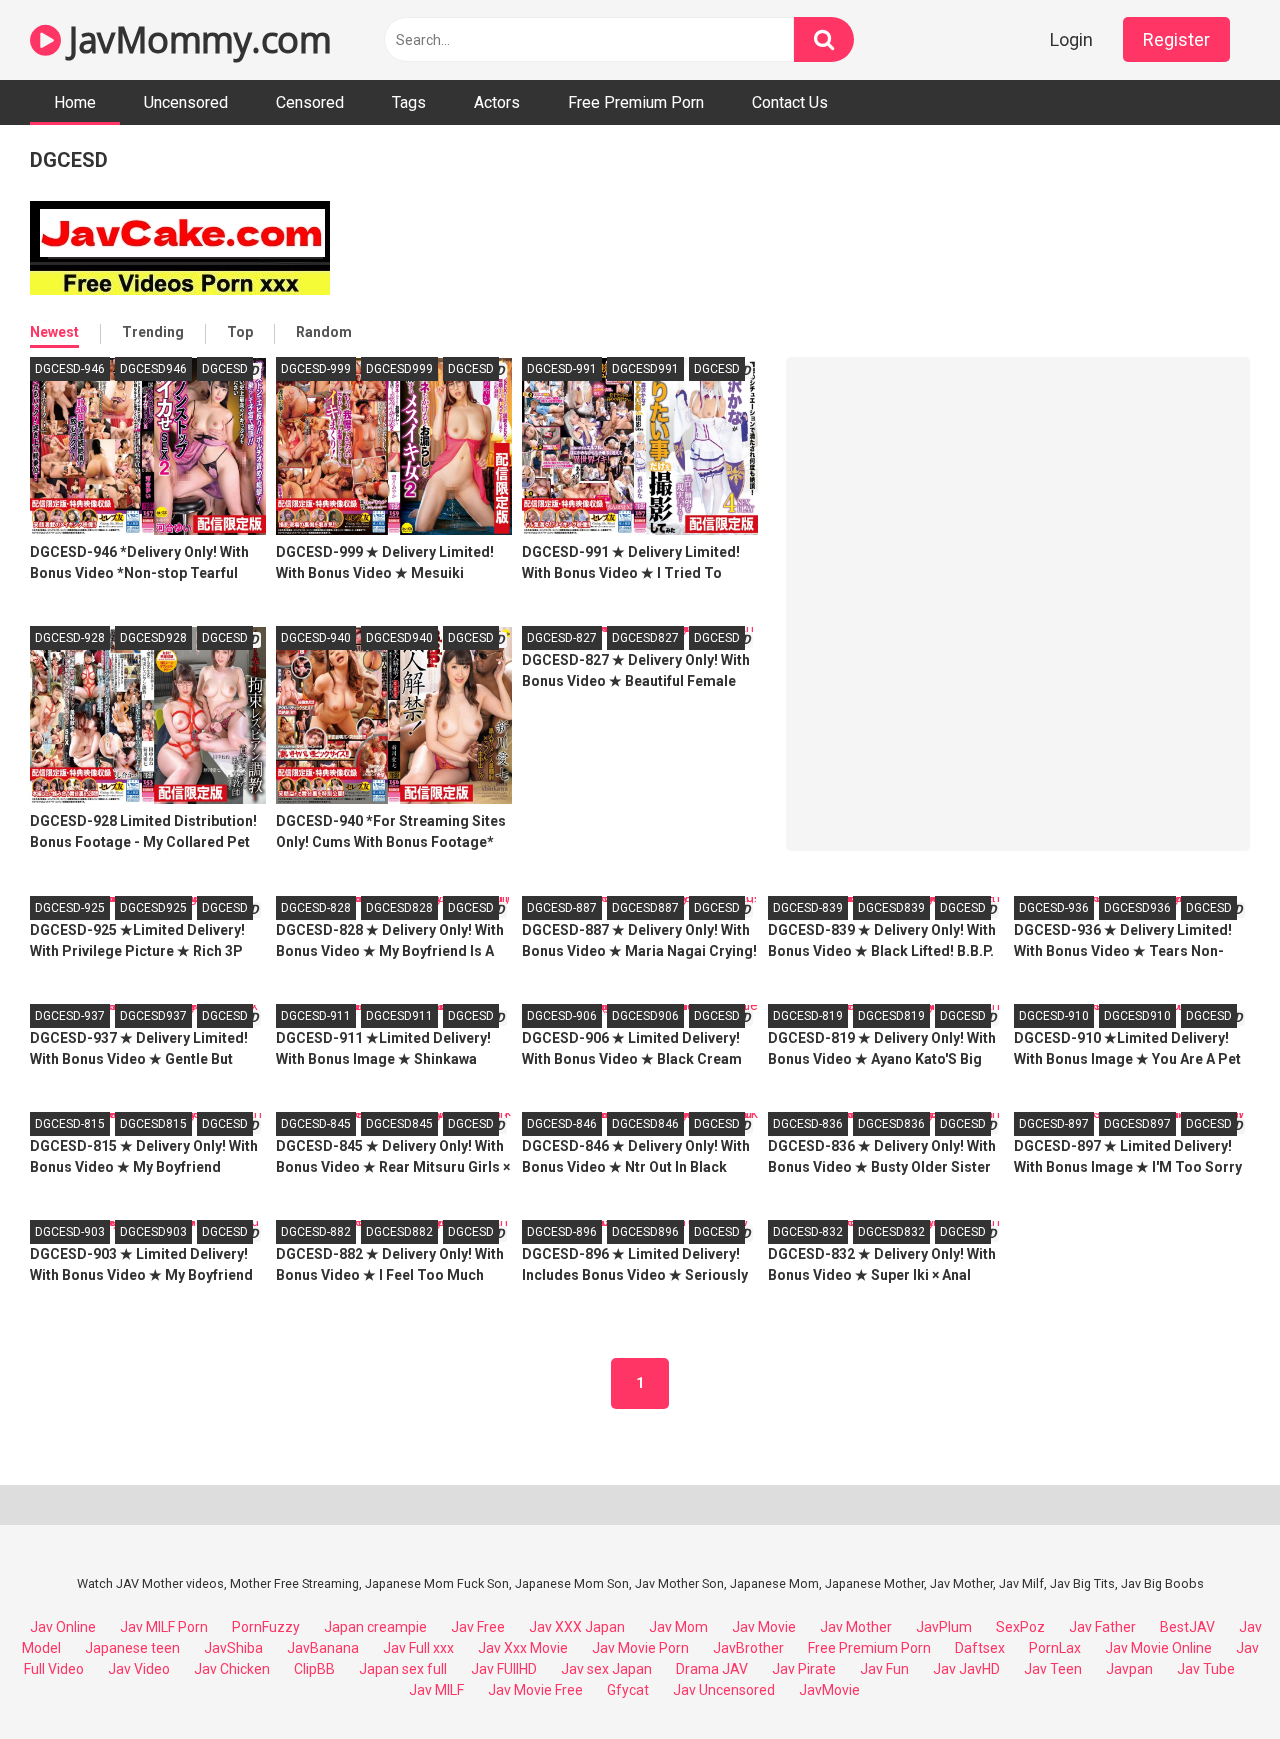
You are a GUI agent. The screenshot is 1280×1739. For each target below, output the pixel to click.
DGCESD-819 (808, 1016)
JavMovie (829, 1690)
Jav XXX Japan (577, 1627)
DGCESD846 (645, 1124)
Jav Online (63, 1627)
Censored (310, 102)
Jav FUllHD (504, 1669)
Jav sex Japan (606, 1669)
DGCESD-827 (562, 638)
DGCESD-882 (316, 1232)
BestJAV (1187, 1627)
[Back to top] (1213, 1678)
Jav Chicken (232, 1669)
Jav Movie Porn (640, 1648)
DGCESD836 (891, 1124)
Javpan (1129, 1669)
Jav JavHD (966, 1669)
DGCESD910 (1137, 1016)
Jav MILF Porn (164, 1627)
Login (1071, 39)
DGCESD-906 (562, 1016)
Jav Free (478, 1627)
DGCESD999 (399, 369)
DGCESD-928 (70, 638)
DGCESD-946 (70, 369)
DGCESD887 (645, 908)
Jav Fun (884, 1669)
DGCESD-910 (1054, 1016)
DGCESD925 (153, 908)
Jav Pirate (804, 1669)
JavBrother (748, 1648)
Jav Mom (678, 1627)
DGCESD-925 (70, 908)
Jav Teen (1053, 1669)
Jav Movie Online (1158, 1648)
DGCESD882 (399, 1232)
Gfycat (628, 1690)
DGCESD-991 (562, 369)
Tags (409, 102)
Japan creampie (375, 1627)
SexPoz (1020, 1627)
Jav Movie (764, 1627)
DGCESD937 (153, 1016)
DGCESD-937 (70, 1016)
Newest (54, 332)
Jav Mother (856, 1627)
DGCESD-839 (808, 908)
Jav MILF (436, 1690)
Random (324, 332)
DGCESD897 (1137, 1124)
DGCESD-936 (1054, 908)
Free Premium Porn (636, 102)
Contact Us (790, 102)
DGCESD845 (399, 1124)
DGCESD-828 (316, 908)
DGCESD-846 (562, 1124)
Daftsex (980, 1648)
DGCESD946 (153, 369)
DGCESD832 (891, 1232)
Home (75, 102)
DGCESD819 (891, 1016)
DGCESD (225, 369)
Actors (497, 102)
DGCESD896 (645, 1232)
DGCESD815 (153, 1124)
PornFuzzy (266, 1627)
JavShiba (233, 1648)
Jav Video (139, 1669)
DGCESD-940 (316, 638)
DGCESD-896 (562, 1232)
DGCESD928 (153, 638)
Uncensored (186, 102)
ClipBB (314, 1669)
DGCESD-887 (562, 908)
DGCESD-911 (316, 1016)
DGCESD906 (645, 1016)
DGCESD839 (891, 908)
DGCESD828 (399, 908)
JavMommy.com (196, 39)
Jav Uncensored (724, 1690)
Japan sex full (403, 1669)
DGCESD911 (399, 1016)
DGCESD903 (153, 1232)
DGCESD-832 (808, 1232)
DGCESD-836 (808, 1124)
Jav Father (1102, 1627)
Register (1176, 39)
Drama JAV (712, 1669)
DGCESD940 (399, 638)
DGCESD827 (645, 638)
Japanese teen (132, 1648)
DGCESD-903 (70, 1232)
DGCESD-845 (316, 1124)
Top (240, 332)
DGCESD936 (1137, 908)
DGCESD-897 (1054, 1124)
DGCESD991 (645, 369)
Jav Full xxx (418, 1648)
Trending (153, 332)
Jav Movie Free (535, 1690)
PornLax (1055, 1648)
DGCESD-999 (316, 369)
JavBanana (323, 1648)
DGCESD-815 (70, 1124)
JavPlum (944, 1627)
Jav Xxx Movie (523, 1648)
